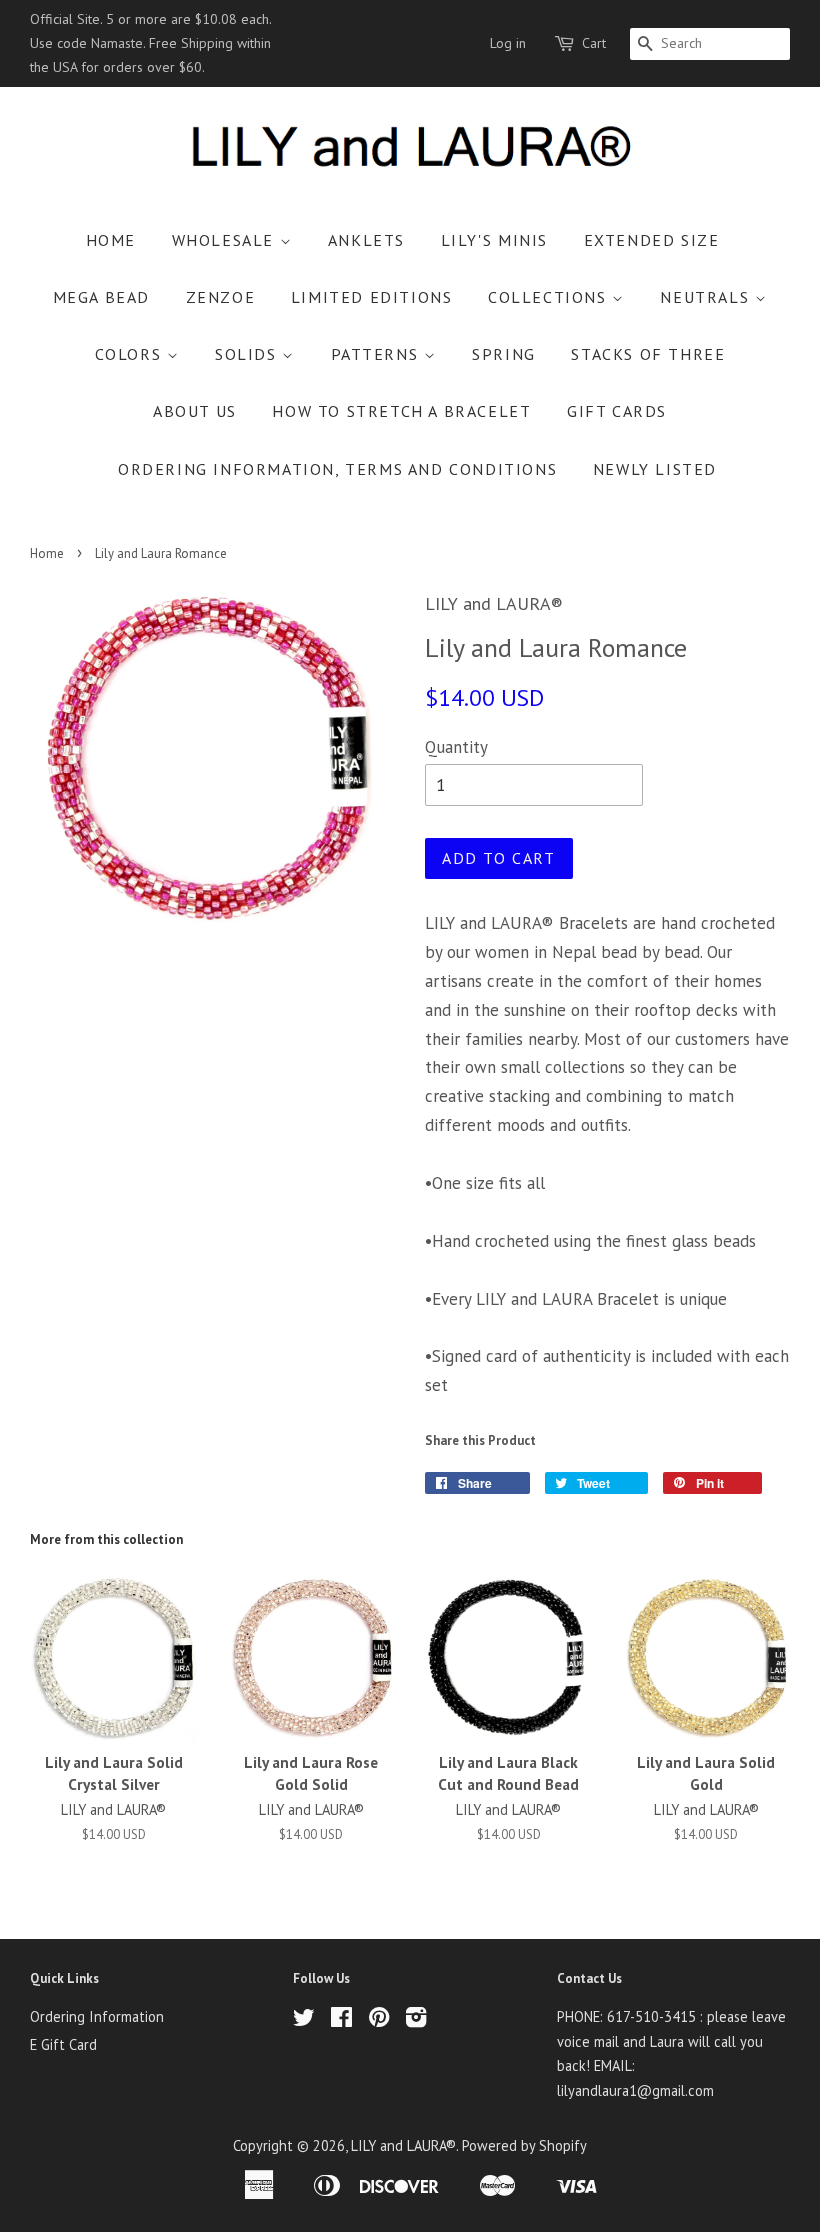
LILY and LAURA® (403, 2145)
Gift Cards (617, 411)
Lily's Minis (494, 240)
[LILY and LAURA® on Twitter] (304, 2020)
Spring (504, 354)
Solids (248, 354)
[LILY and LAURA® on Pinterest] (379, 2020)
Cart (594, 43)
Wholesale (226, 240)
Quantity (456, 747)
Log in (508, 43)
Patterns (377, 354)
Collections (550, 297)
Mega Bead (101, 297)
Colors (131, 354)
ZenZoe (221, 297)
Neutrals (707, 297)
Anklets (366, 240)
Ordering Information (97, 2016)
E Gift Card (63, 2044)
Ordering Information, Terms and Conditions (337, 469)
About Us (195, 411)
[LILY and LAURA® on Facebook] (341, 2020)
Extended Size (652, 240)
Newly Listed (655, 469)
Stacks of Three (648, 354)
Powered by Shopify (524, 2145)
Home (111, 240)
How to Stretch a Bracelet (401, 411)
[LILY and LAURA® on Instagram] (416, 2020)
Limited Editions (372, 297)
